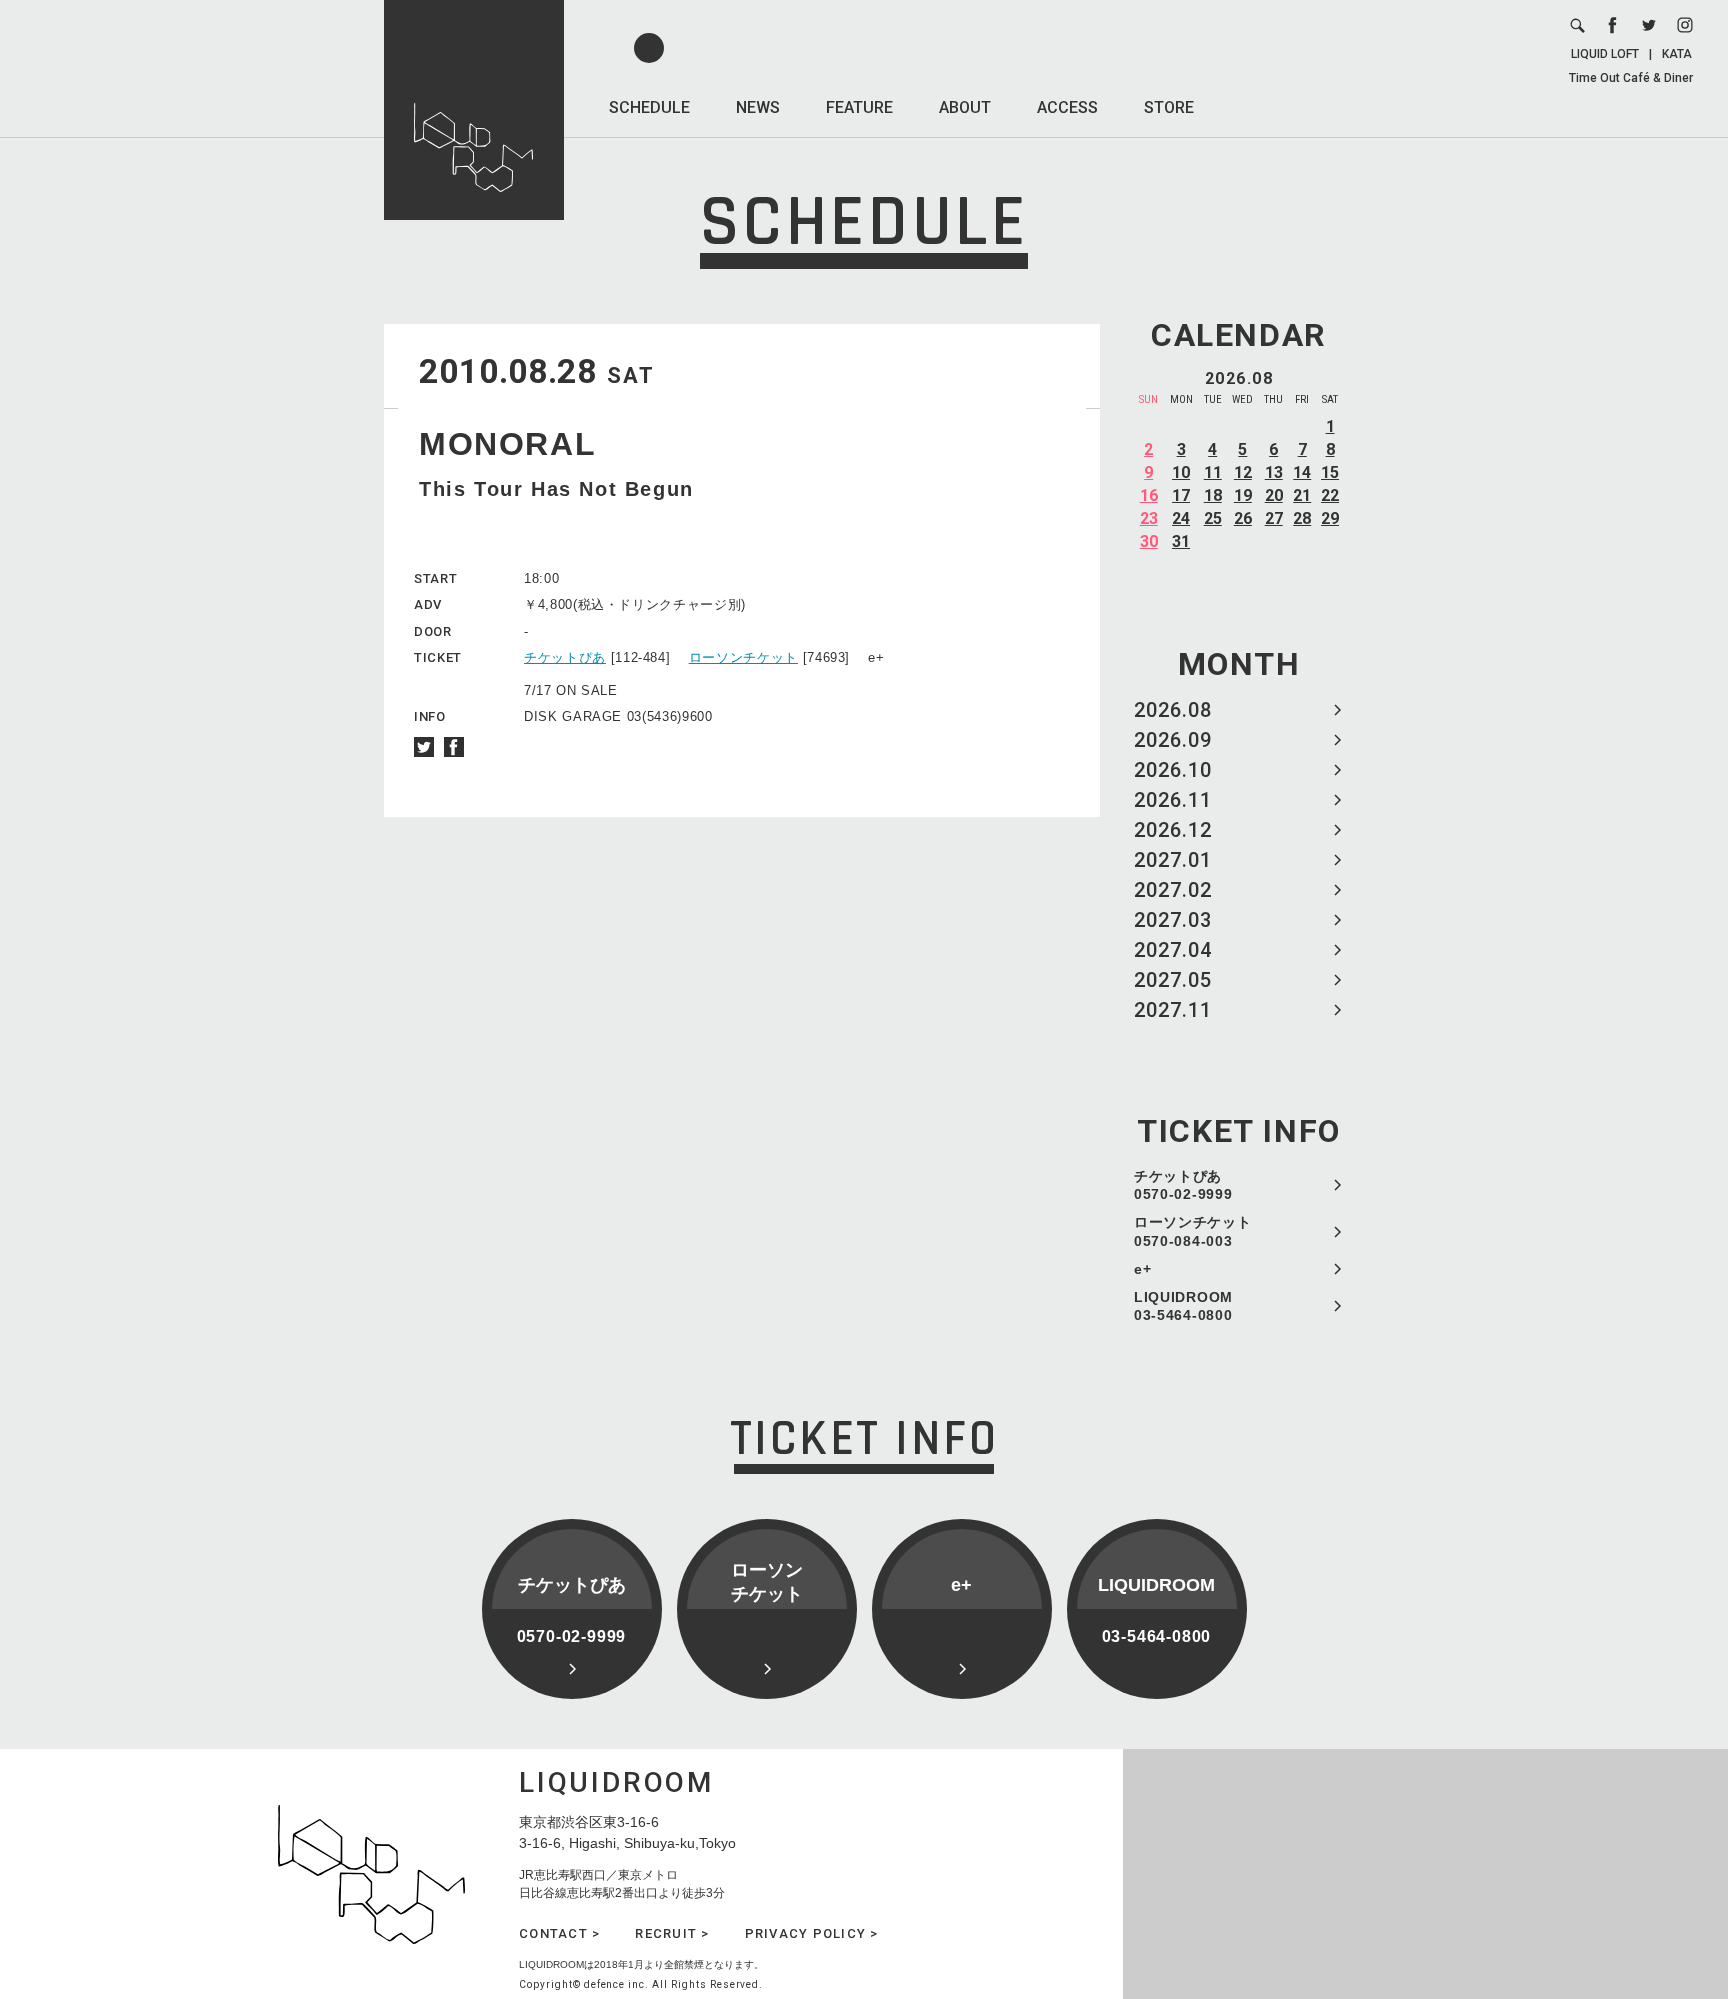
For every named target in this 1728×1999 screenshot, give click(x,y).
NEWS (758, 107)
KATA (1677, 54)
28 (1302, 518)
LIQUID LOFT (1605, 54)
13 (1274, 472)
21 (1302, 495)
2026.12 (1173, 830)
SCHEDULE (649, 107)
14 (1302, 472)
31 (1181, 541)
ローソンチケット (743, 657)
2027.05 (1173, 980)
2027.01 (1173, 860)
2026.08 (1173, 710)
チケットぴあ (565, 657)
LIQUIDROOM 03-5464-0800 (1183, 1306)
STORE (1169, 107)
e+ (1142, 1269)
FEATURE (859, 107)
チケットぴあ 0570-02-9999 (1183, 1185)
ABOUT (965, 107)
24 (1181, 518)
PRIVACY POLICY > (812, 1933)
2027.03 (1173, 920)
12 (1243, 472)
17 (1181, 495)
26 (1243, 518)
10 (1181, 472)
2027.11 (1173, 1010)
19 (1243, 495)
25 (1213, 518)
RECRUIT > (672, 1933)
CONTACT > (559, 1933)
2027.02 (1173, 890)
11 (1213, 472)
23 (1149, 518)
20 (1274, 495)
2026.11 (1173, 800)
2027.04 (1173, 950)
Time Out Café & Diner (1631, 78)
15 (1330, 472)
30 (1149, 541)
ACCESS (1067, 107)
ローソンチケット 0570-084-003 (1193, 1231)
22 (1330, 495)
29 (1330, 518)
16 (1149, 495)
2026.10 (1173, 770)
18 (1213, 495)
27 (1274, 518)
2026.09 (1173, 740)
